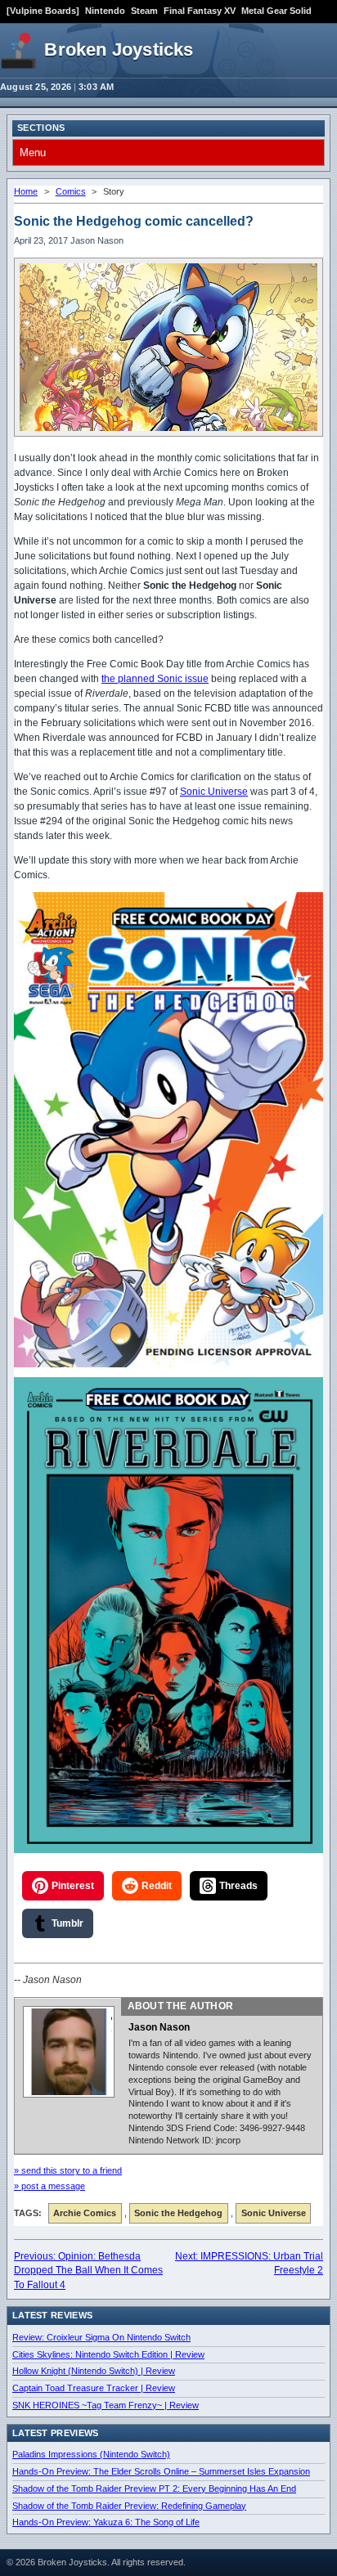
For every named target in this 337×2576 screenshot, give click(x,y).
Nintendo (105, 11)
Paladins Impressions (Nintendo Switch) (91, 2454)
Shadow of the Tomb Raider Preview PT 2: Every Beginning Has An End (154, 2488)
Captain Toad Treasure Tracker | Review (94, 2388)
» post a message (49, 2186)
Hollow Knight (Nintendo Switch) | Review (94, 2371)
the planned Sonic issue (155, 679)
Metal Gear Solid (276, 11)
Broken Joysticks (119, 49)
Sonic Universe (214, 792)
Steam (144, 11)
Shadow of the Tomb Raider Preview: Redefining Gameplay (129, 2506)
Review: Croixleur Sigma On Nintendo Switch (101, 2337)
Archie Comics (85, 2213)
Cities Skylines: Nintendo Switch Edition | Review (108, 2354)
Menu (33, 153)
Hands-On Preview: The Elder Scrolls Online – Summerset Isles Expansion (161, 2471)
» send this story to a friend (68, 2170)
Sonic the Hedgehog (178, 2213)
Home (26, 191)
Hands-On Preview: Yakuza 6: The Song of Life (106, 2522)
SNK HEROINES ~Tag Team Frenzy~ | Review (106, 2405)
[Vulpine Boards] (43, 11)
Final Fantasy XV (200, 11)
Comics (71, 191)
